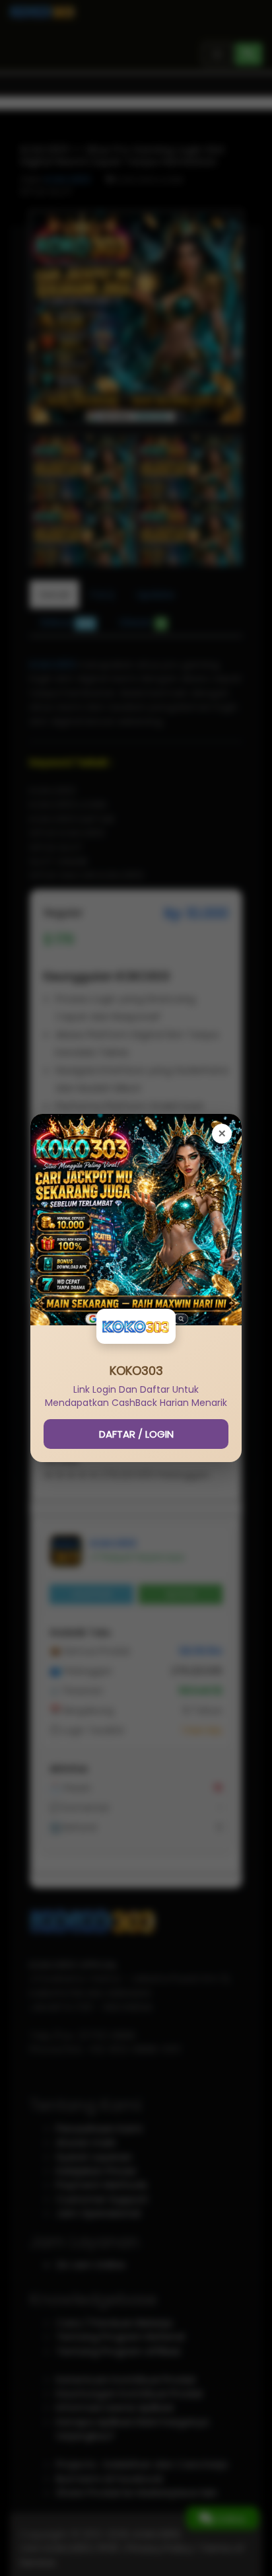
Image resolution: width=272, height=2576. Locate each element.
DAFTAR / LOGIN (136, 1434)
